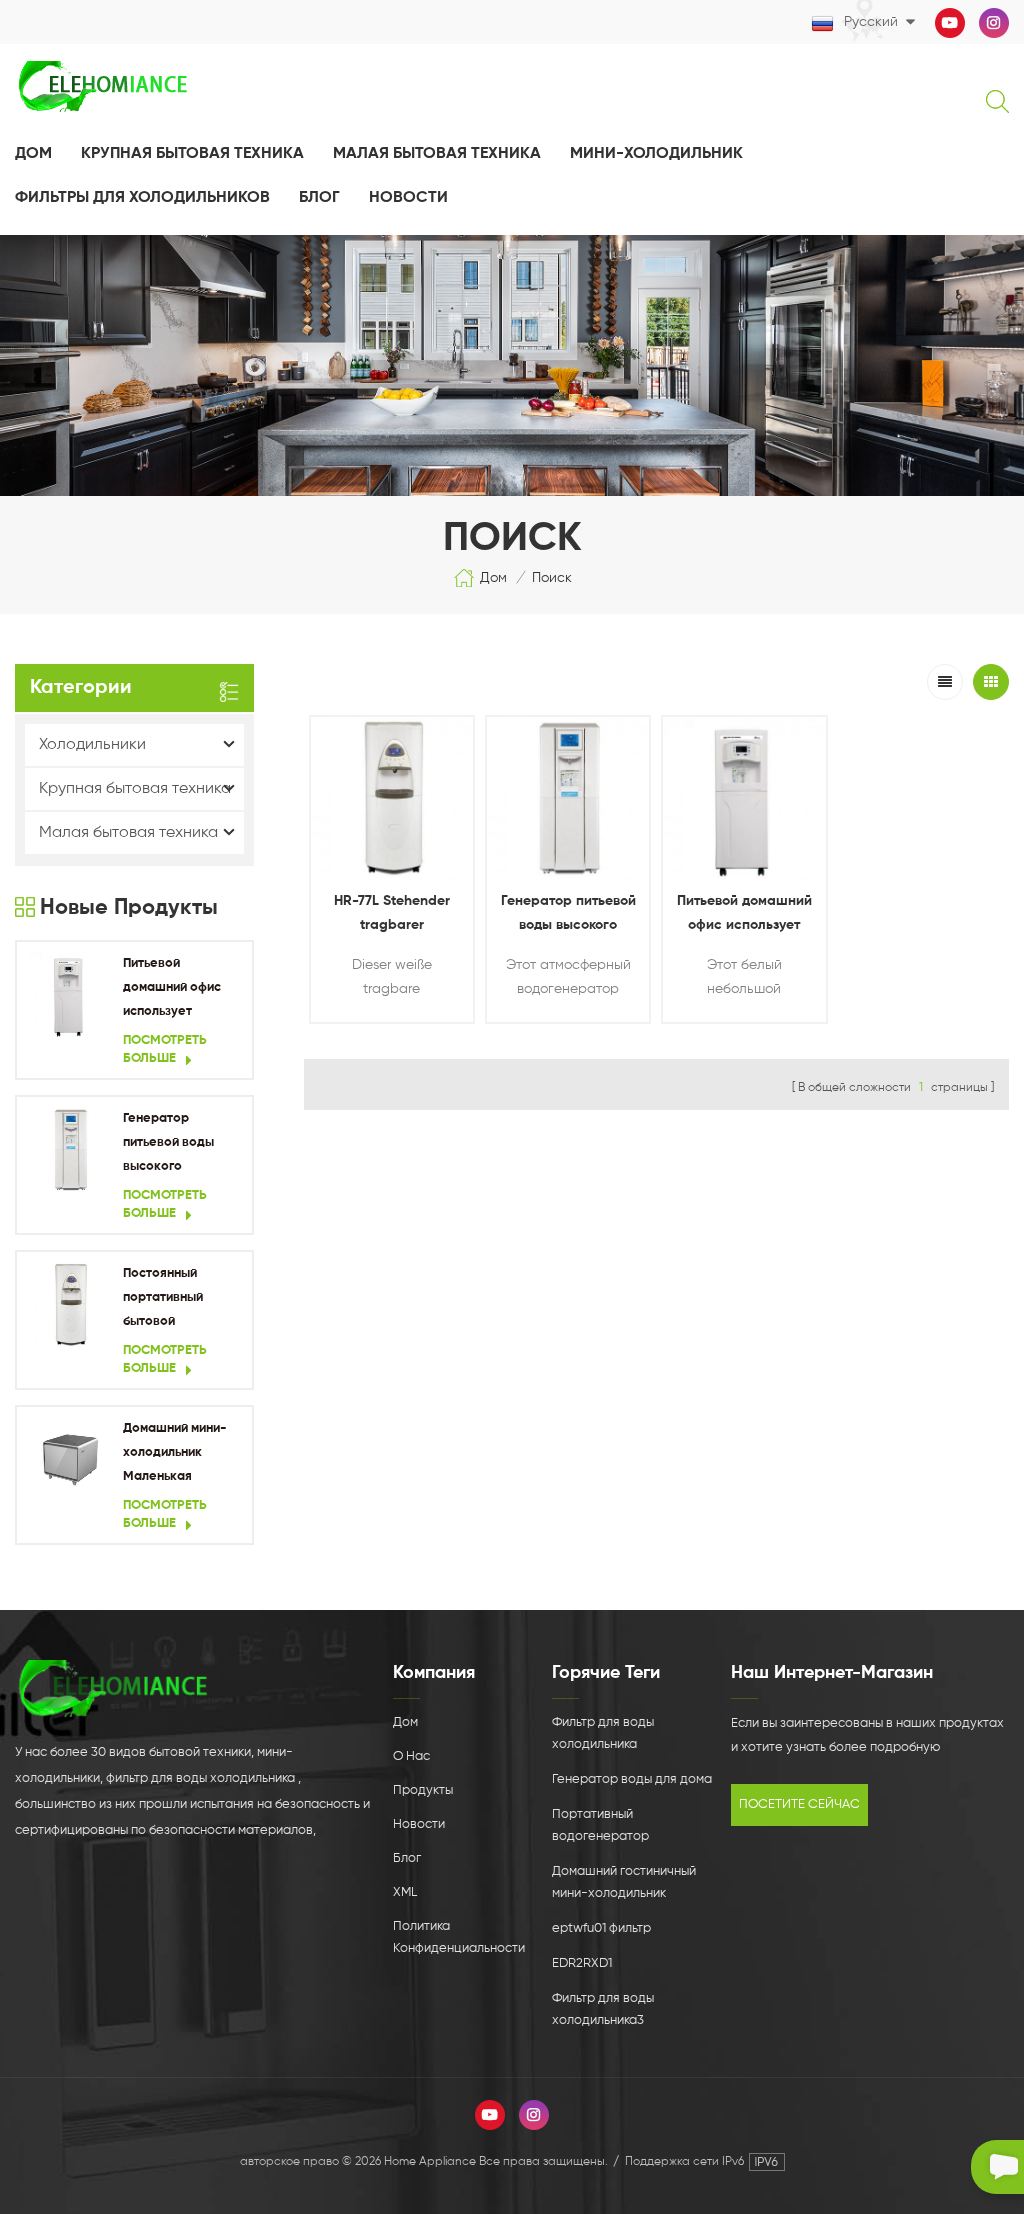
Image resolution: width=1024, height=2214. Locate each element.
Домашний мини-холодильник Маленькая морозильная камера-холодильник (175, 1455)
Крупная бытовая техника (192, 154)
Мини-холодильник (656, 154)
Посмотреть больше (165, 1049)
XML (405, 1892)
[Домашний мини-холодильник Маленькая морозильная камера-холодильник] (70, 1460)
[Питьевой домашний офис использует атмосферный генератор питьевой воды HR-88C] (70, 995)
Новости (419, 1824)
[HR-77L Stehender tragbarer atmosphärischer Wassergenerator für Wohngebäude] (392, 798)
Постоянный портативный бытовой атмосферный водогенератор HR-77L (171, 1300)
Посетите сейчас (799, 1804)
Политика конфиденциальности (459, 1937)
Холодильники (92, 745)
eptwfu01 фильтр (601, 1928)
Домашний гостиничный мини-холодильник (624, 1882)
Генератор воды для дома (632, 1779)
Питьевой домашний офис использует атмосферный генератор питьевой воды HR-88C (182, 990)
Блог (319, 198)
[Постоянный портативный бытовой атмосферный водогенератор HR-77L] (70, 1305)
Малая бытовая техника (437, 154)
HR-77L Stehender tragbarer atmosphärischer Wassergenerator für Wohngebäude (392, 915)
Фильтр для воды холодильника (603, 1733)
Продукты (423, 1790)
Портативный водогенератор (600, 1825)
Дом (33, 154)
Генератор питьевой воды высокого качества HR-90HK (181, 1145)
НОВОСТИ (408, 198)
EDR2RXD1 (582, 1963)
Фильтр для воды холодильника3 (603, 2009)
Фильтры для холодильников (142, 198)
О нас (411, 1756)
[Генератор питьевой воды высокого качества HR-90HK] (70, 1150)
